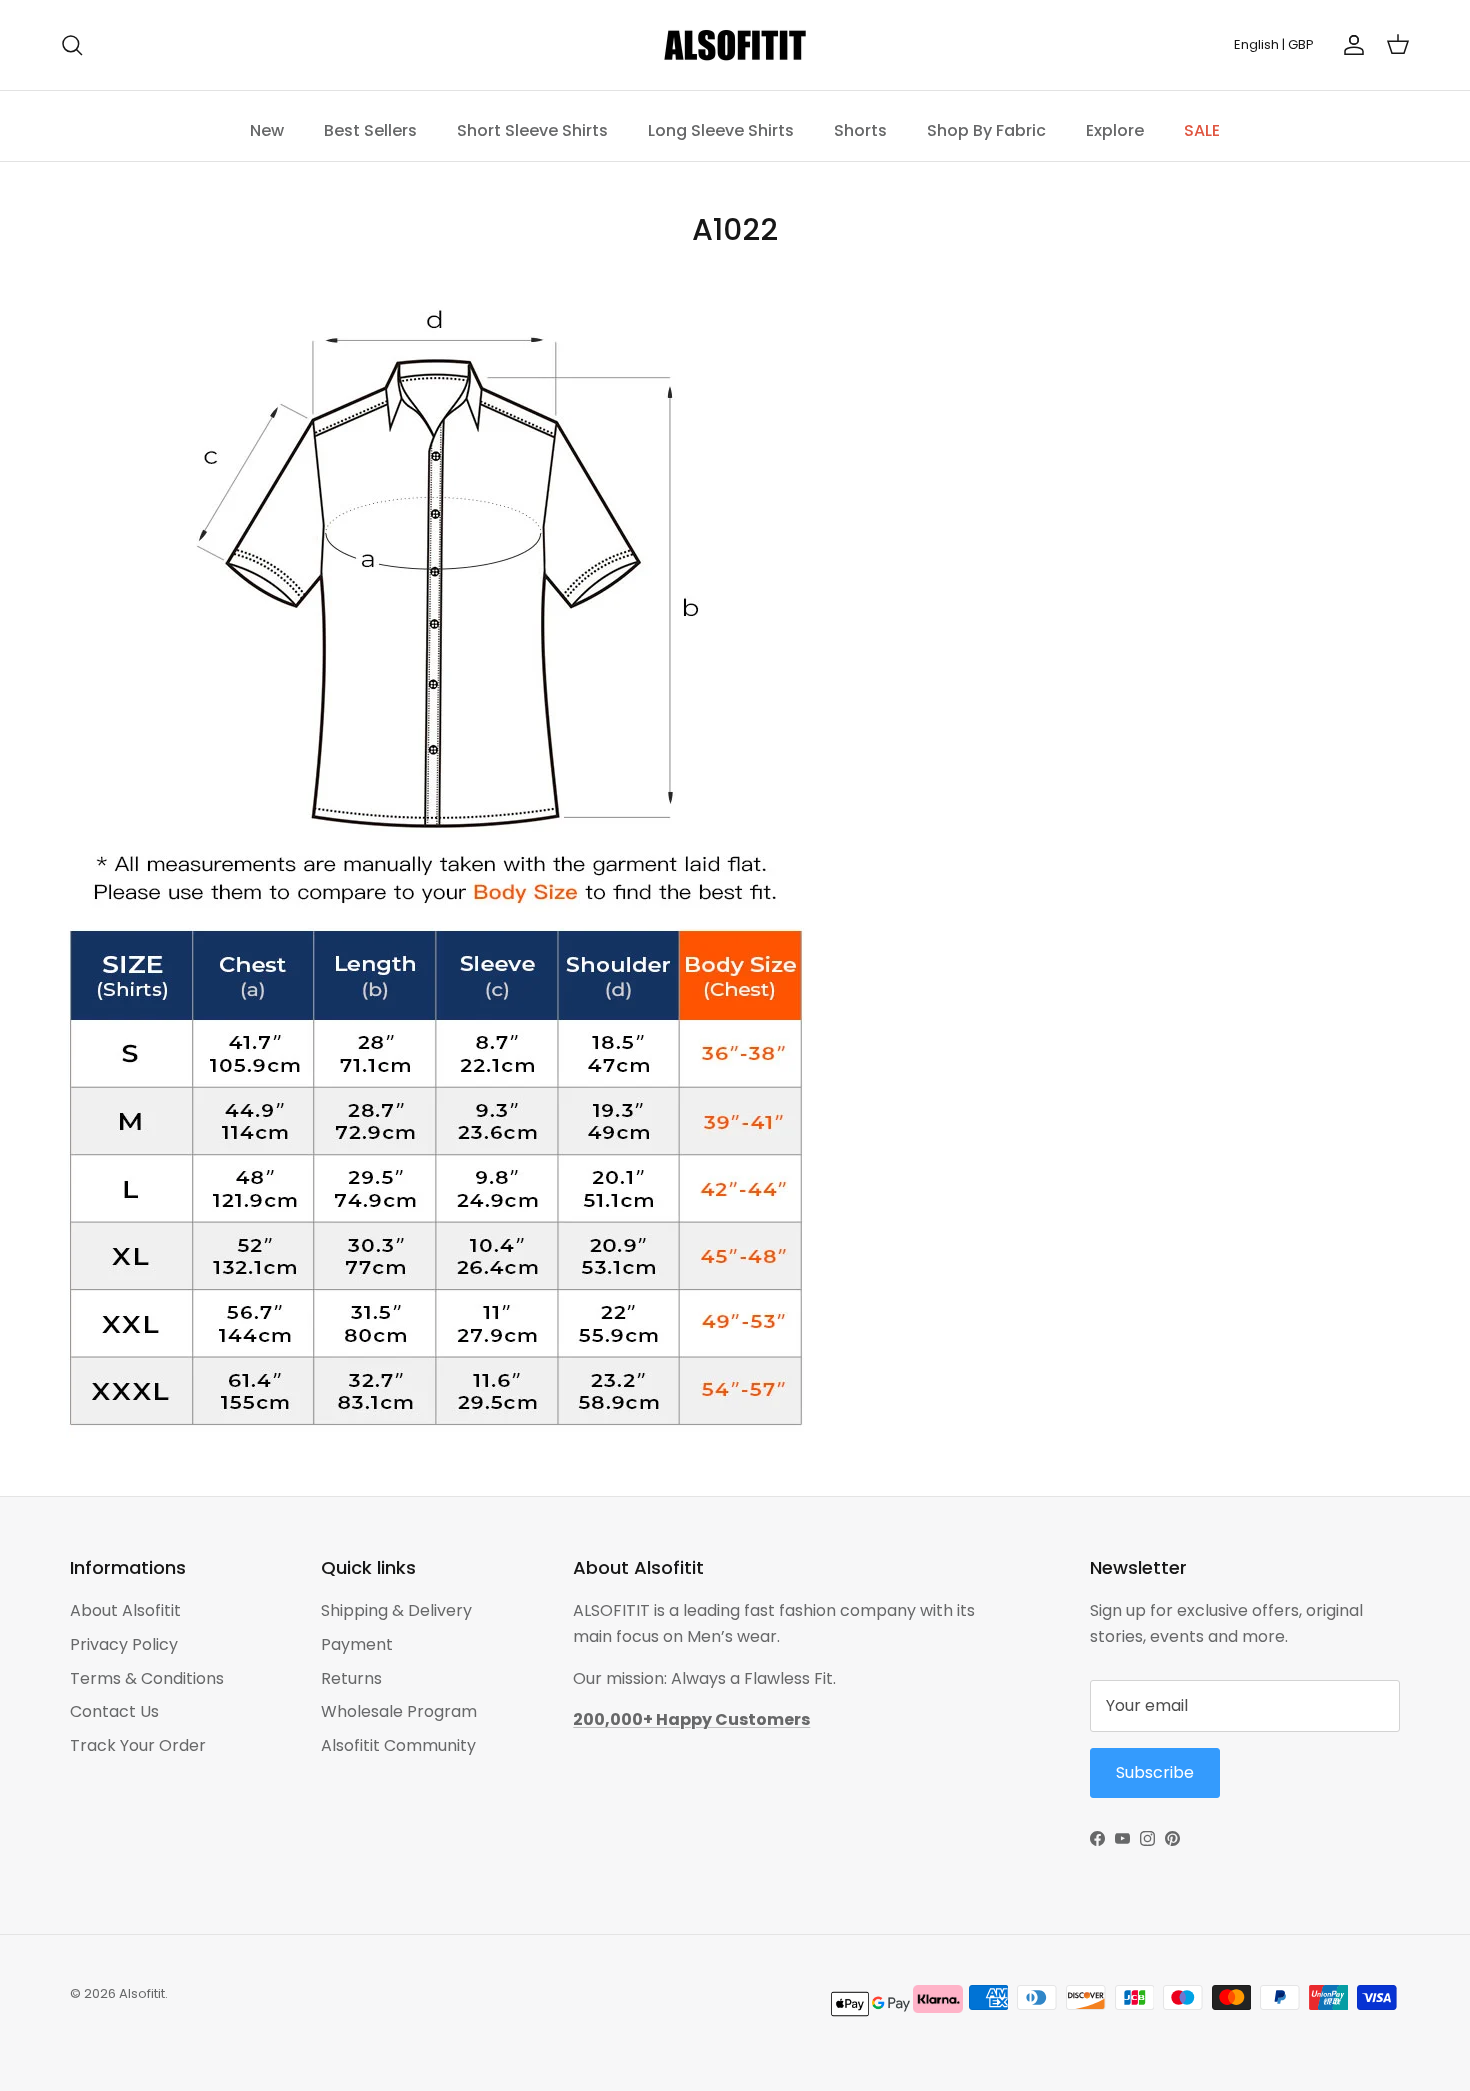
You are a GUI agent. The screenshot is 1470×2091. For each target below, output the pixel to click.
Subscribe (895, 1113)
